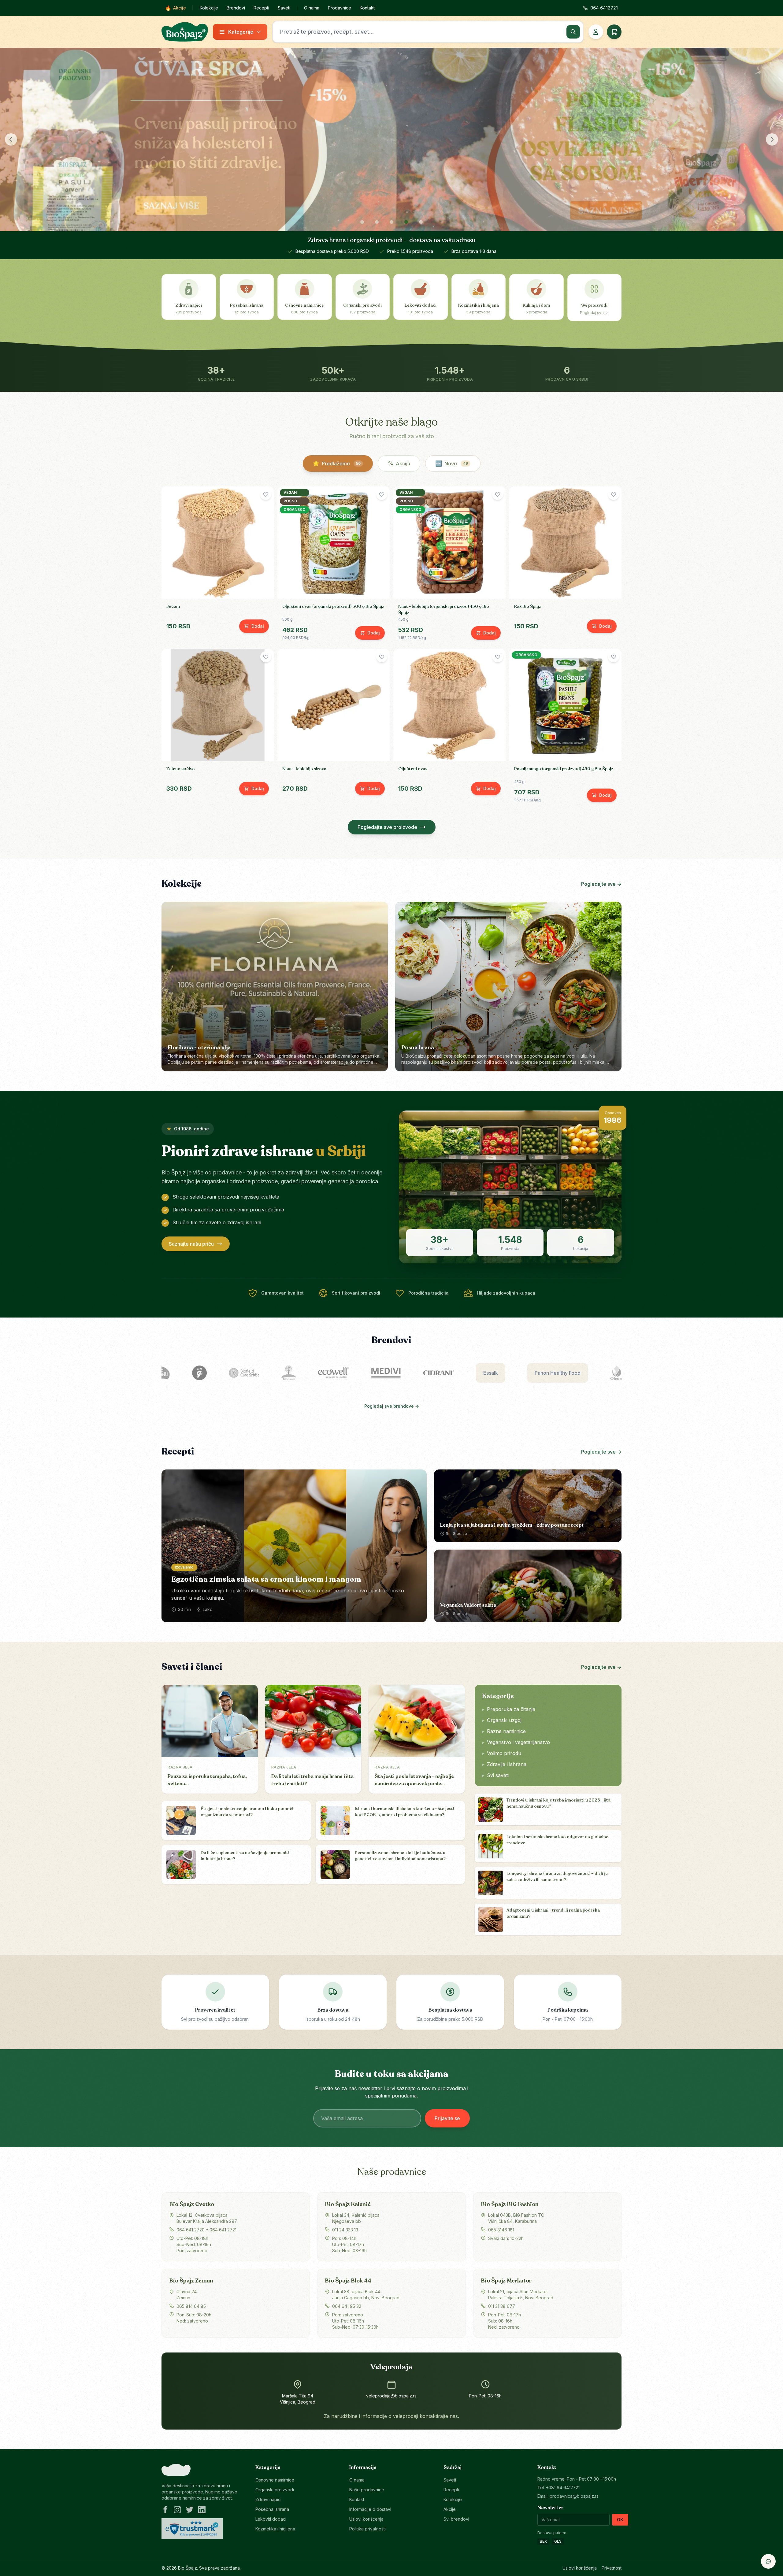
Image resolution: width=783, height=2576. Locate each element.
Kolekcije (209, 8)
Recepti (261, 8)
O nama (312, 8)
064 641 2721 (223, 2230)
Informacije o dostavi (370, 2509)
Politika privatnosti (367, 2529)
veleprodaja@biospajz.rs (391, 2396)
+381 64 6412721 (563, 2487)
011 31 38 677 (502, 2306)
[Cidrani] (379, 1373)
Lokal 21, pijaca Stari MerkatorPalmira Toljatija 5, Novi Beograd (521, 2295)
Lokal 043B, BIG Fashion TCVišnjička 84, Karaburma (516, 2218)
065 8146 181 (501, 2230)
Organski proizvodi (275, 2490)
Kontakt (367, 8)
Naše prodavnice (367, 2490)
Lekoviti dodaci (271, 2519)
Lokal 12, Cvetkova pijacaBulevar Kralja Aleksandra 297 (207, 2218)
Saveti (284, 8)
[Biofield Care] (184, 1373)
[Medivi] (326, 1373)
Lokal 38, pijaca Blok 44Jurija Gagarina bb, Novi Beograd (366, 2295)
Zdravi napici (268, 2499)
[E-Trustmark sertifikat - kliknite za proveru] (192, 2529)
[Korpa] (614, 32)
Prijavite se (447, 2118)
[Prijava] (596, 32)
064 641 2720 (191, 2230)
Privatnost (612, 2568)
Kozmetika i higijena (275, 2529)
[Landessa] (598, 1373)
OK (620, 2520)
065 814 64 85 (191, 2306)
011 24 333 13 (345, 2230)
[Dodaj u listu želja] (266, 494)
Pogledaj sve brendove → (392, 1406)
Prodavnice (340, 8)
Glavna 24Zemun (187, 2295)
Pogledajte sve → (601, 884)
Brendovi (236, 8)
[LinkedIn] (202, 2510)
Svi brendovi (456, 2519)
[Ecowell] (273, 1373)
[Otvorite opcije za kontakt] (768, 2561)
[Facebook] (165, 2510)
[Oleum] (557, 1373)
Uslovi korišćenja (366, 2519)
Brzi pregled (221, 590)
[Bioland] (229, 1373)
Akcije (176, 8)
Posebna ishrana (272, 2509)
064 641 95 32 (347, 2306)
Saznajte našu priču (191, 1244)
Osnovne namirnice (275, 2480)
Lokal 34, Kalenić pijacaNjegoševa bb (356, 2218)
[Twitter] (190, 2510)
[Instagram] (177, 2510)
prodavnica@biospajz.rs (574, 2496)
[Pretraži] (573, 32)
